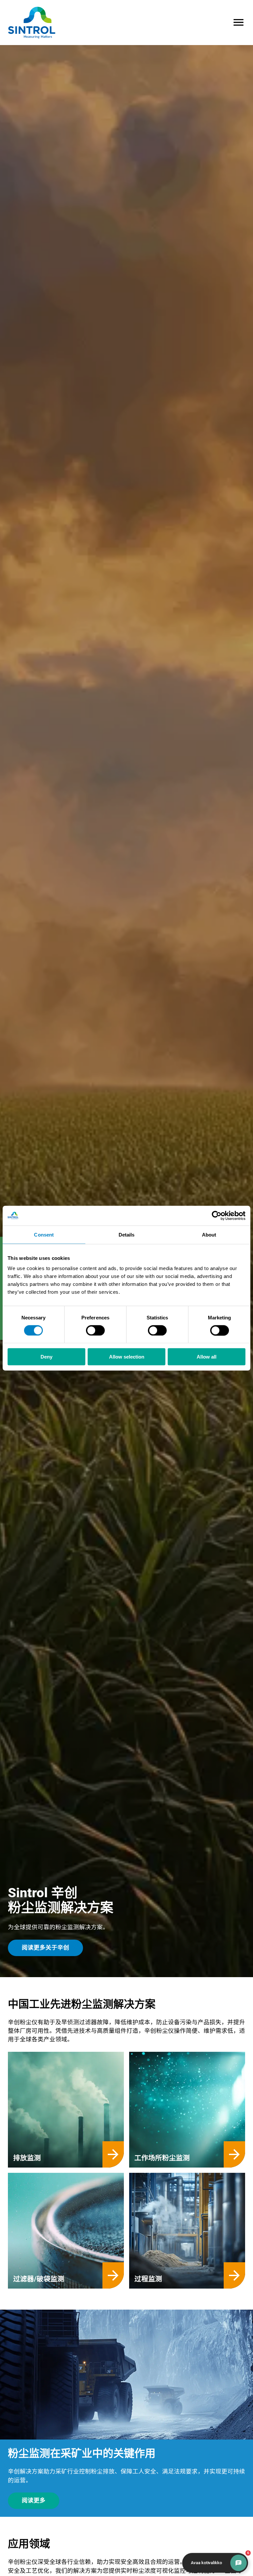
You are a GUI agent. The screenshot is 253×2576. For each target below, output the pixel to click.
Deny (46, 1357)
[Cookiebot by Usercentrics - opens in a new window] (217, 1215)
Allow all (207, 1357)
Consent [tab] (44, 1234)
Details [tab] (127, 1234)
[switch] (95, 1330)
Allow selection (127, 1357)
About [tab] (209, 1234)
